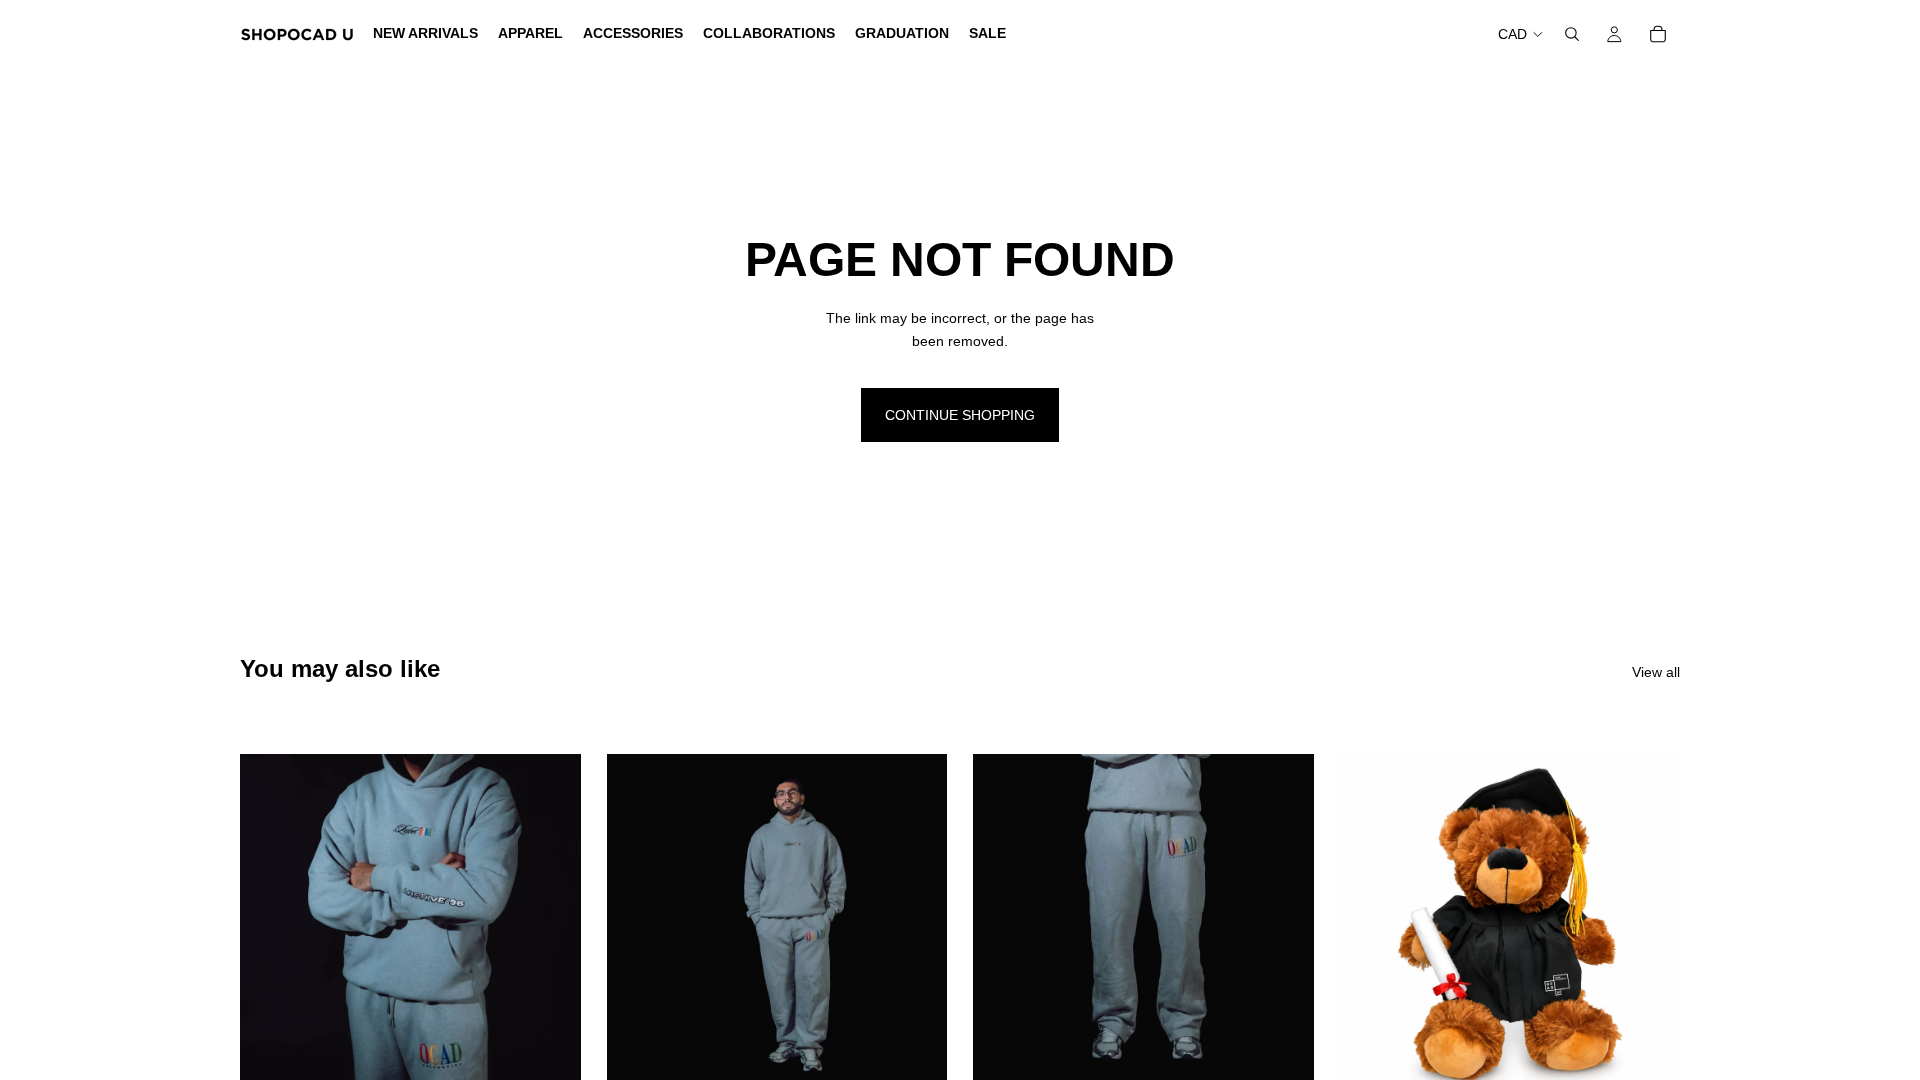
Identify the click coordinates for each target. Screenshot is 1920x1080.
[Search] (1572, 34)
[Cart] (1658, 34)
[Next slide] (551, 925)
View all (1656, 672)
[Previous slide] (270, 925)
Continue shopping (960, 415)
